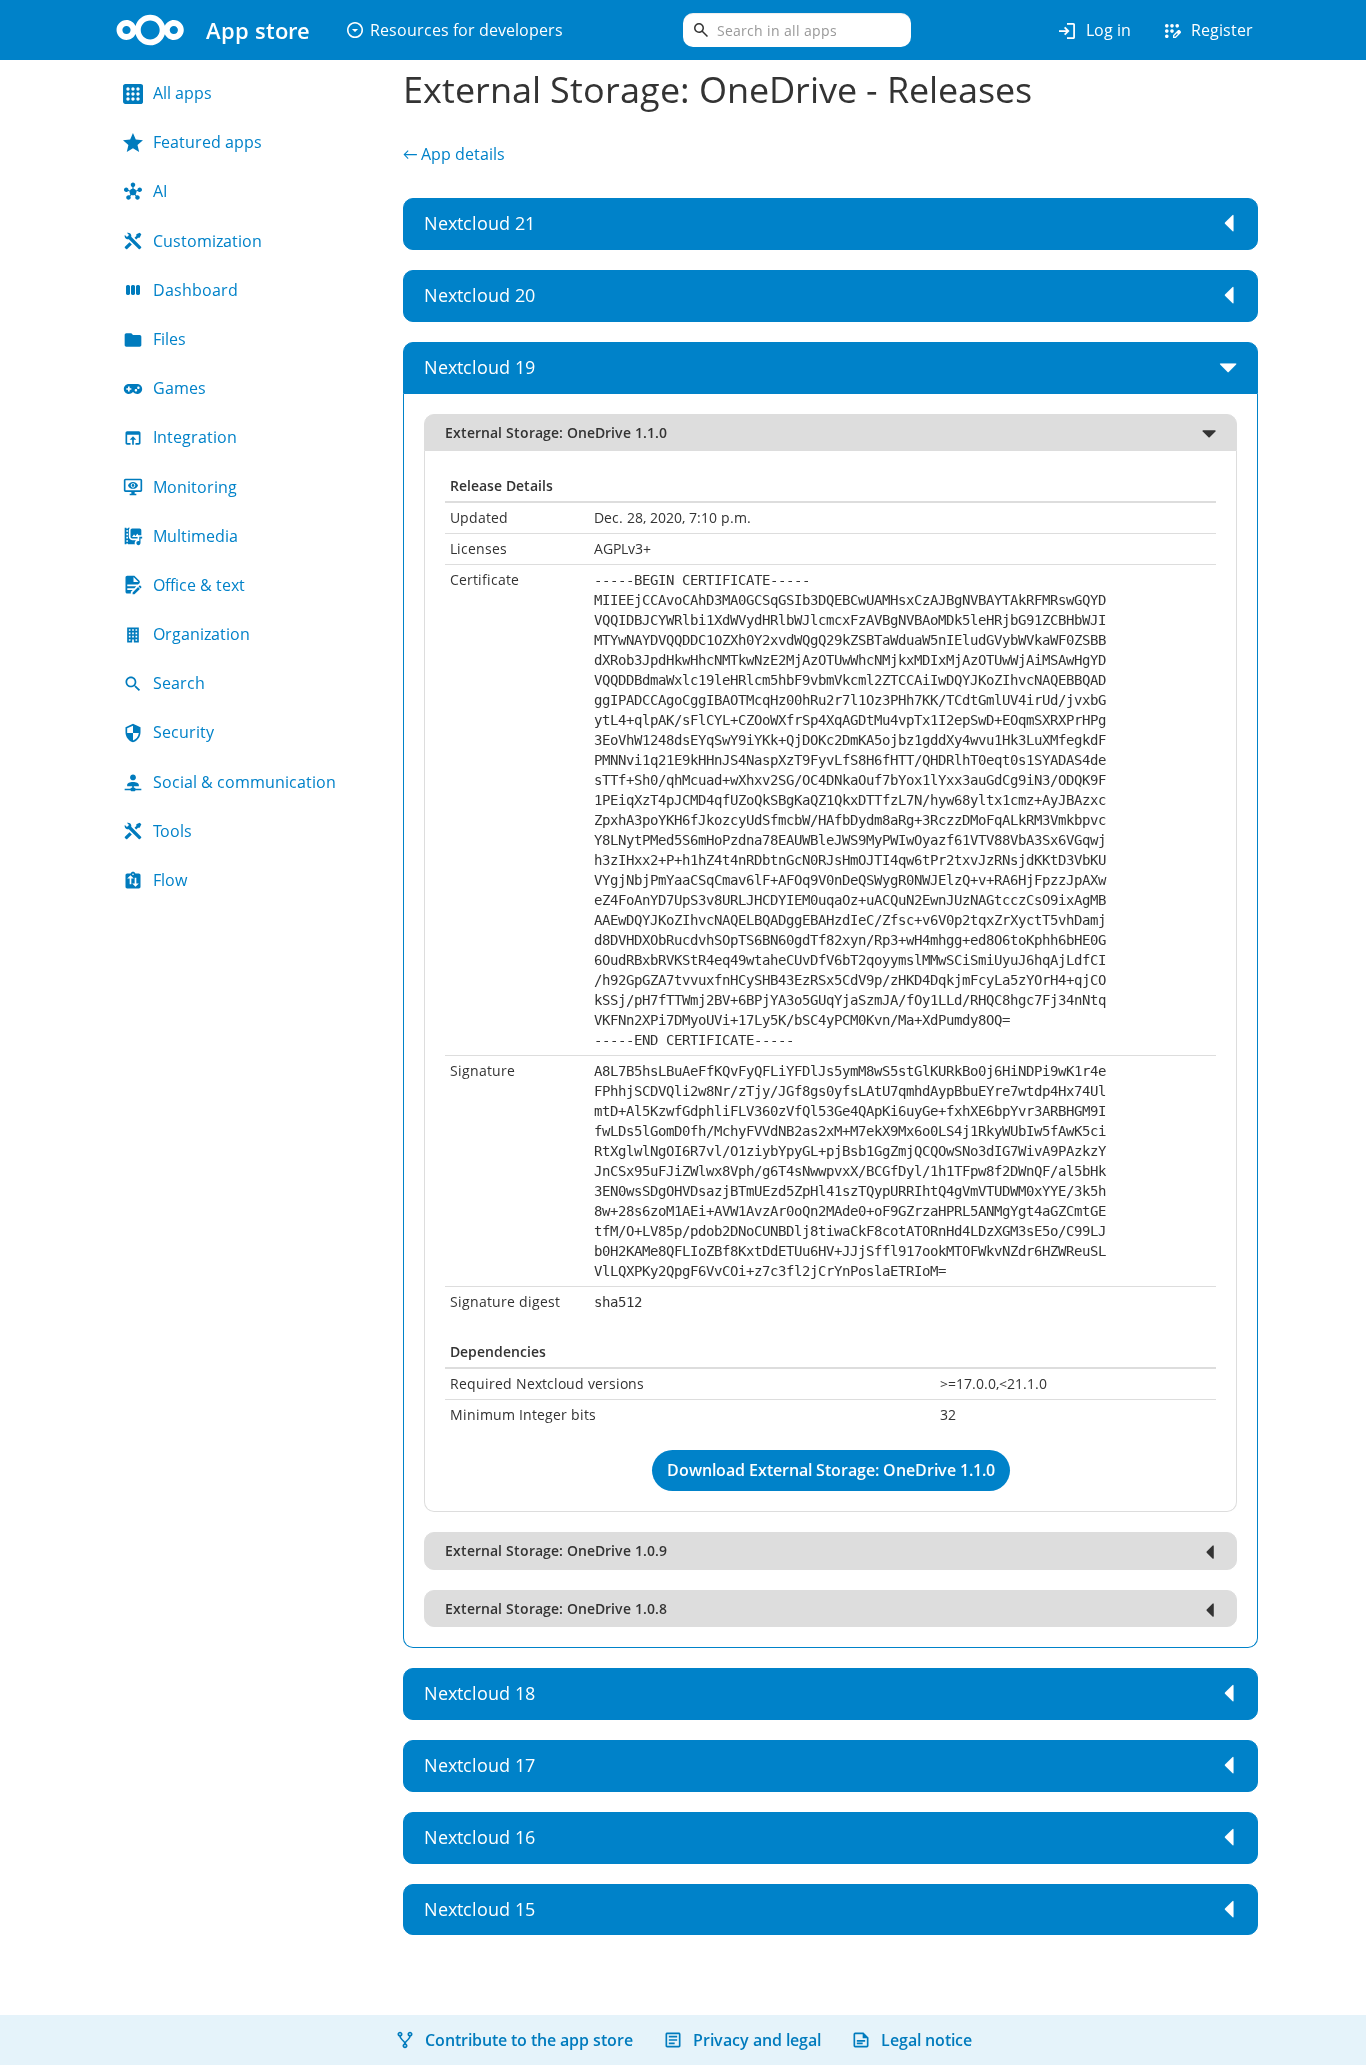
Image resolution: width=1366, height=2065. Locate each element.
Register (1207, 31)
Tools (172, 831)
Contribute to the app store (529, 2040)
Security (183, 732)
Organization (201, 634)
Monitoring (195, 487)
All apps (182, 93)
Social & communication (244, 782)
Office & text (199, 585)
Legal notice (926, 2040)
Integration (195, 437)
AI (160, 191)
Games (179, 388)
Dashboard (195, 290)
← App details (454, 154)
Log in (1093, 31)
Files (169, 339)
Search (179, 683)
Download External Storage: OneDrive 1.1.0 (831, 1470)
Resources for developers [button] (454, 30)
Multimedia (195, 536)
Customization (207, 241)
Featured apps (207, 142)
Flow (170, 880)
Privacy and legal (757, 2040)
